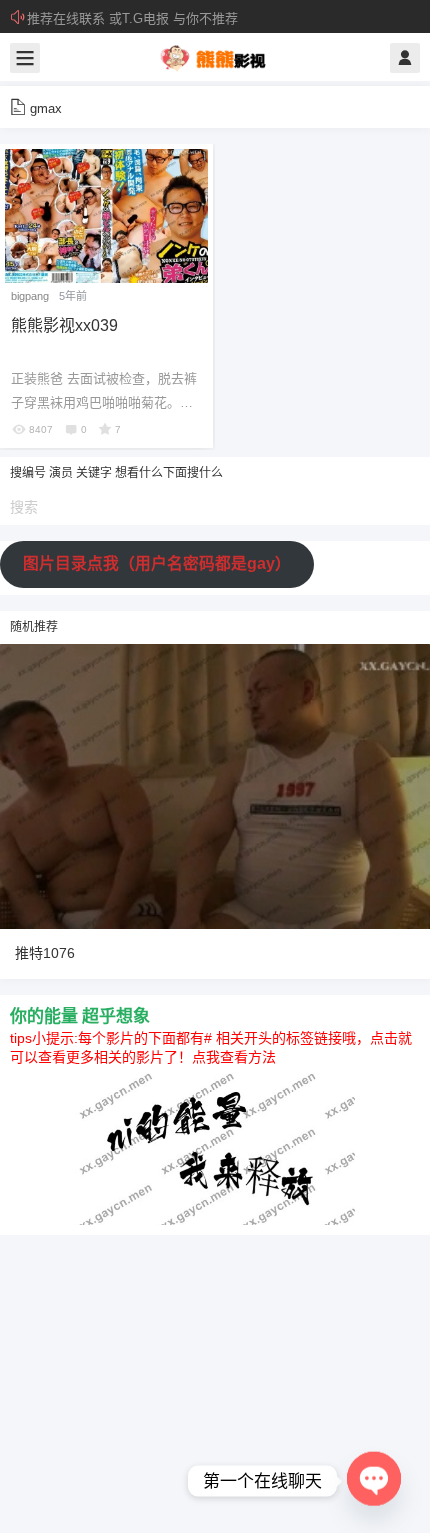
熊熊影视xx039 (64, 325)
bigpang (30, 296)
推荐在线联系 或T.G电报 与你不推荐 (132, 18)
